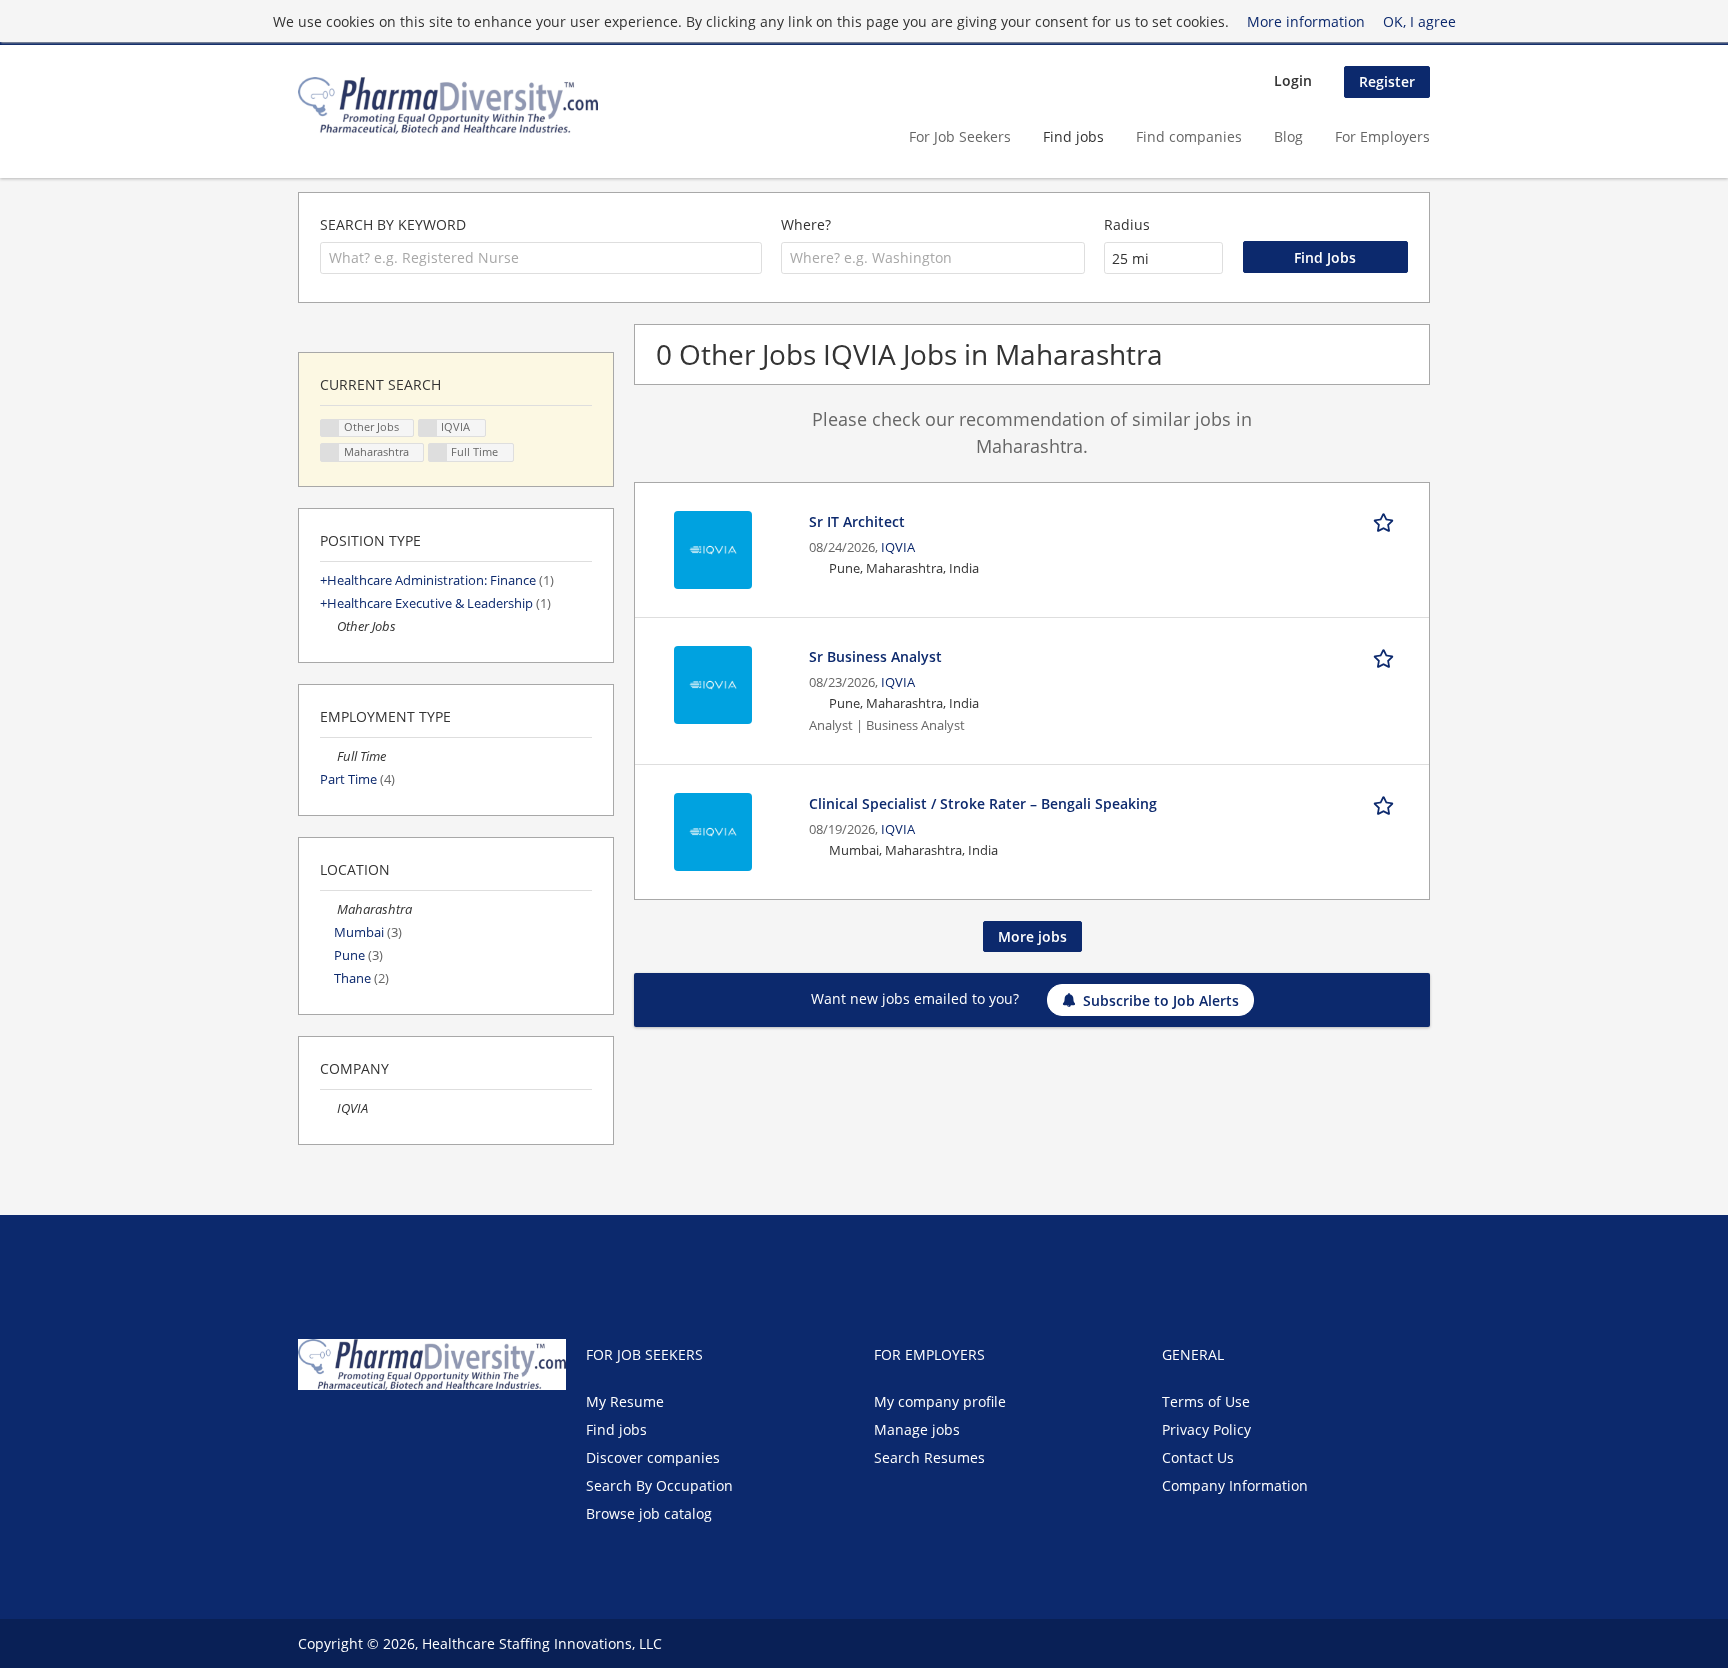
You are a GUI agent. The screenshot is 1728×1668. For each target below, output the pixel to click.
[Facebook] (312, 1432)
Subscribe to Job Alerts (1161, 1000)
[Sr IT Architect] (713, 547)
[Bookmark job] (1387, 521)
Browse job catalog (649, 1513)
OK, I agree (1419, 21)
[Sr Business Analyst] (713, 682)
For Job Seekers (960, 136)
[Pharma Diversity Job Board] (448, 105)
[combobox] (541, 258)
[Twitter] (345, 1432)
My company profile (940, 1401)
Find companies (1189, 136)
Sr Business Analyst (875, 656)
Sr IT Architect (857, 521)
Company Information (1235, 1485)
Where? (806, 224)
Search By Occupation (659, 1485)
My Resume (625, 1401)
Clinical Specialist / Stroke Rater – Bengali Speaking (983, 803)
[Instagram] (408, 1432)
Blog (1288, 136)
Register (1387, 81)
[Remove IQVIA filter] (328, 1108)
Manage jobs (917, 1429)
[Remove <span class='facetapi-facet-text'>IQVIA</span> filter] (428, 428)
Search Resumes (929, 1457)
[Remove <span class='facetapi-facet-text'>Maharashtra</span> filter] (330, 452)
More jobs (1032, 936)
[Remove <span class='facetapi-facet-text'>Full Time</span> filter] (438, 452)
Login (1293, 80)
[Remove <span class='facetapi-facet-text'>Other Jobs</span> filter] (330, 428)
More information (1306, 21)
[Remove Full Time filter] (328, 756)
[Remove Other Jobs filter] (328, 626)
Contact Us (1198, 1457)
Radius (1127, 224)
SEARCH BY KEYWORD (393, 224)
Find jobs (1073, 136)
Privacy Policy (1206, 1429)
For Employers (1382, 136)
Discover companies (653, 1457)
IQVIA (898, 547)
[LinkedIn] (378, 1432)
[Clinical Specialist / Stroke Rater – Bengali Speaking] (713, 829)
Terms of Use (1206, 1401)
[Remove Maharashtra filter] (328, 909)
